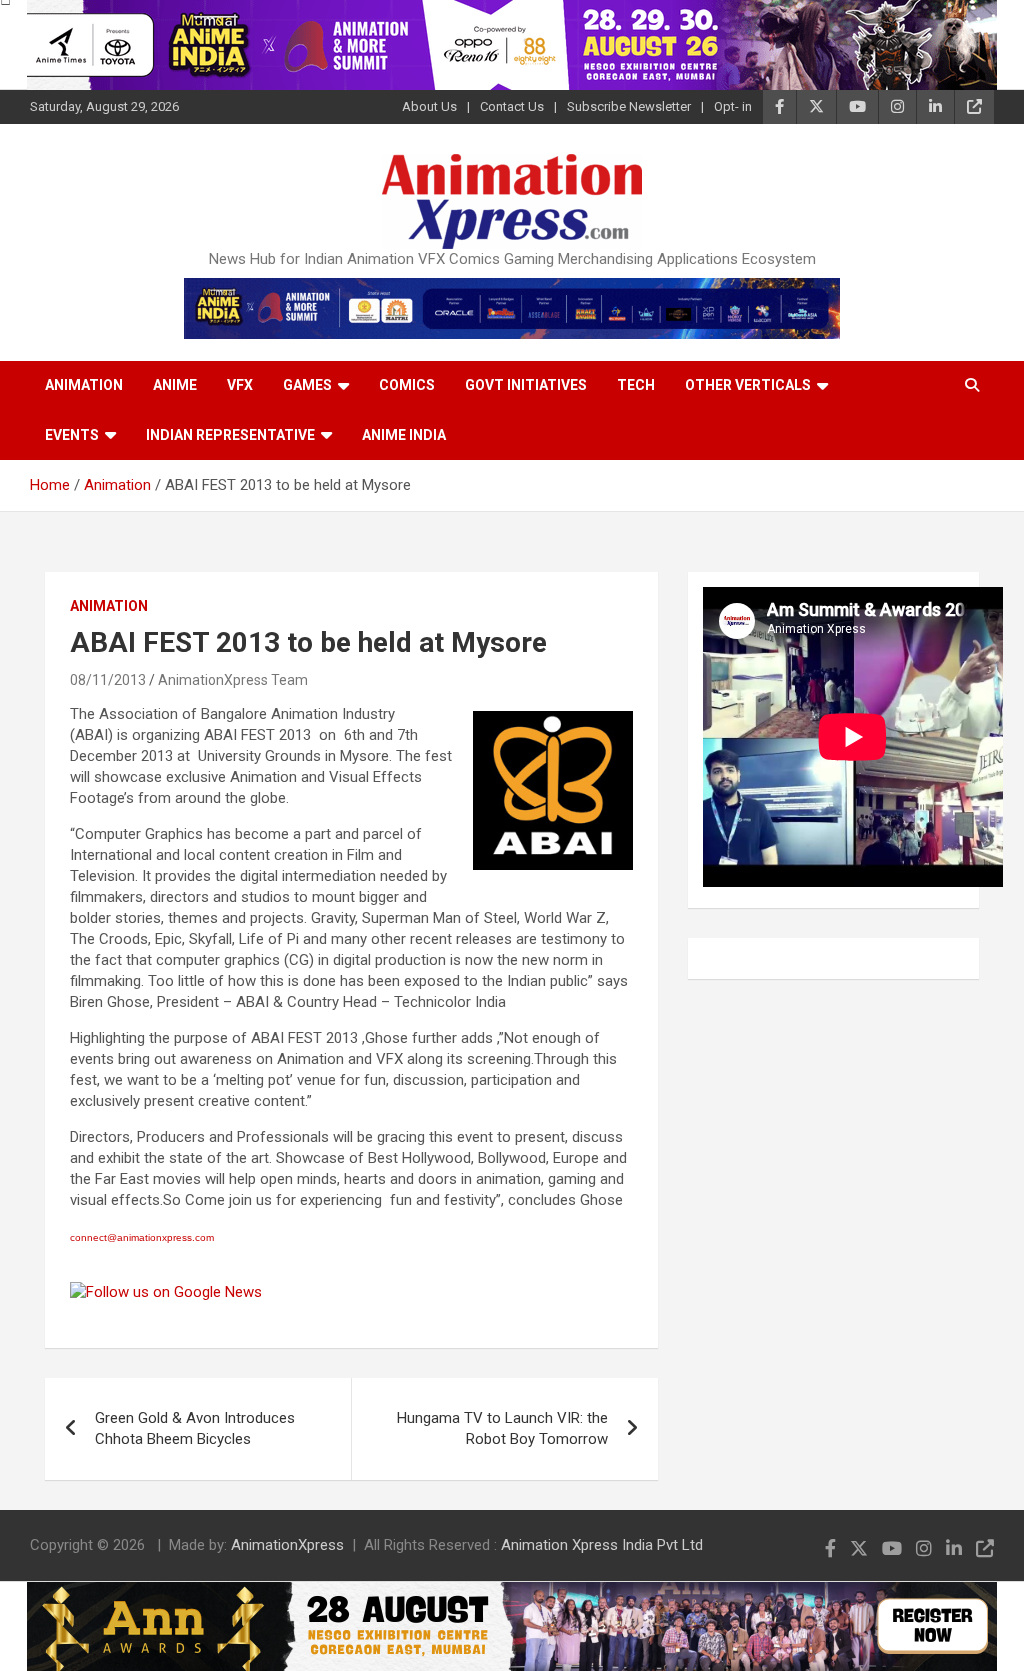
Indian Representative (230, 435)
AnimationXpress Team (233, 680)
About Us (429, 106)
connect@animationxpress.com (142, 1237)
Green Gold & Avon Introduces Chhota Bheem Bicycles (195, 1428)
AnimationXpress (287, 1545)
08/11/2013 (108, 680)
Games (307, 385)
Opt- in (733, 106)
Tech (636, 385)
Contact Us (512, 106)
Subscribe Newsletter (629, 106)
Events (72, 435)
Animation (84, 385)
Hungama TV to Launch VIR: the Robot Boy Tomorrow (502, 1428)
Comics (407, 385)
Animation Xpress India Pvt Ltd (602, 1545)
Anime (175, 385)
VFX (240, 385)
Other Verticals (748, 385)
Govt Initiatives (526, 385)
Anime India (404, 435)
